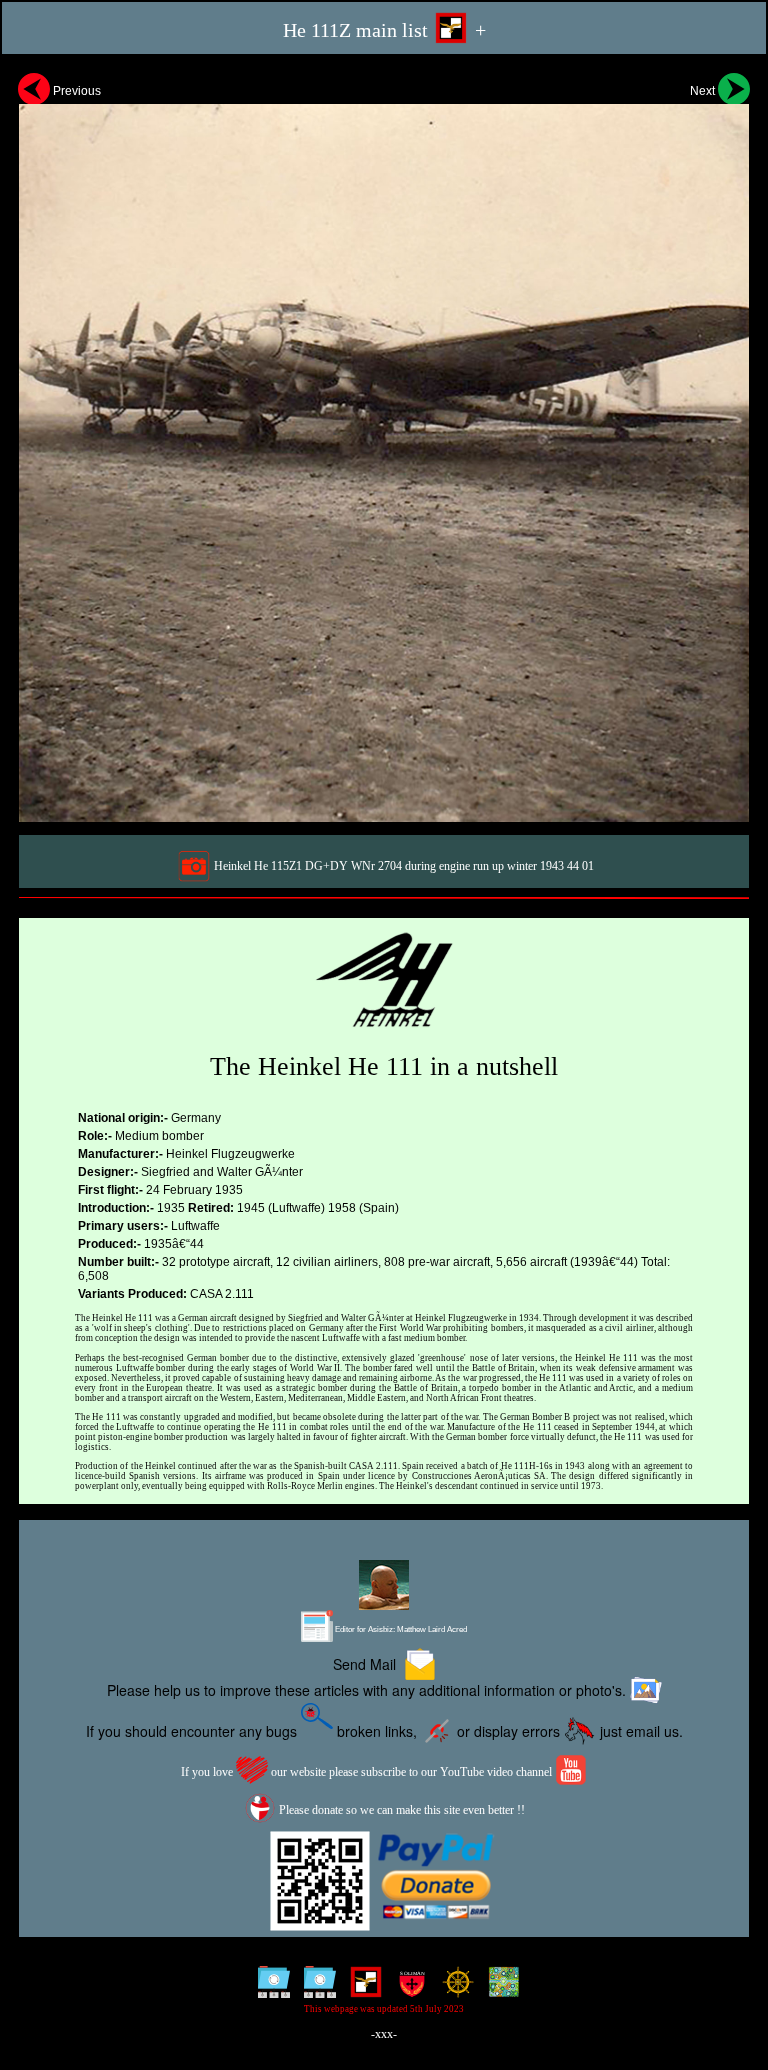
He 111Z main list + (384, 30)
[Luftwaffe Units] (361, 1988)
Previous (75, 91)
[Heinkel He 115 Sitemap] (315, 1988)
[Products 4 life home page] (499, 1988)
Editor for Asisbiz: (400, 1629)
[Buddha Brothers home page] (453, 1988)
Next (704, 91)
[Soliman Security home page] (407, 1988)
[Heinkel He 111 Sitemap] (269, 1988)
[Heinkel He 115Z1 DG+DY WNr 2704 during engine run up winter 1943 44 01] (384, 445)
